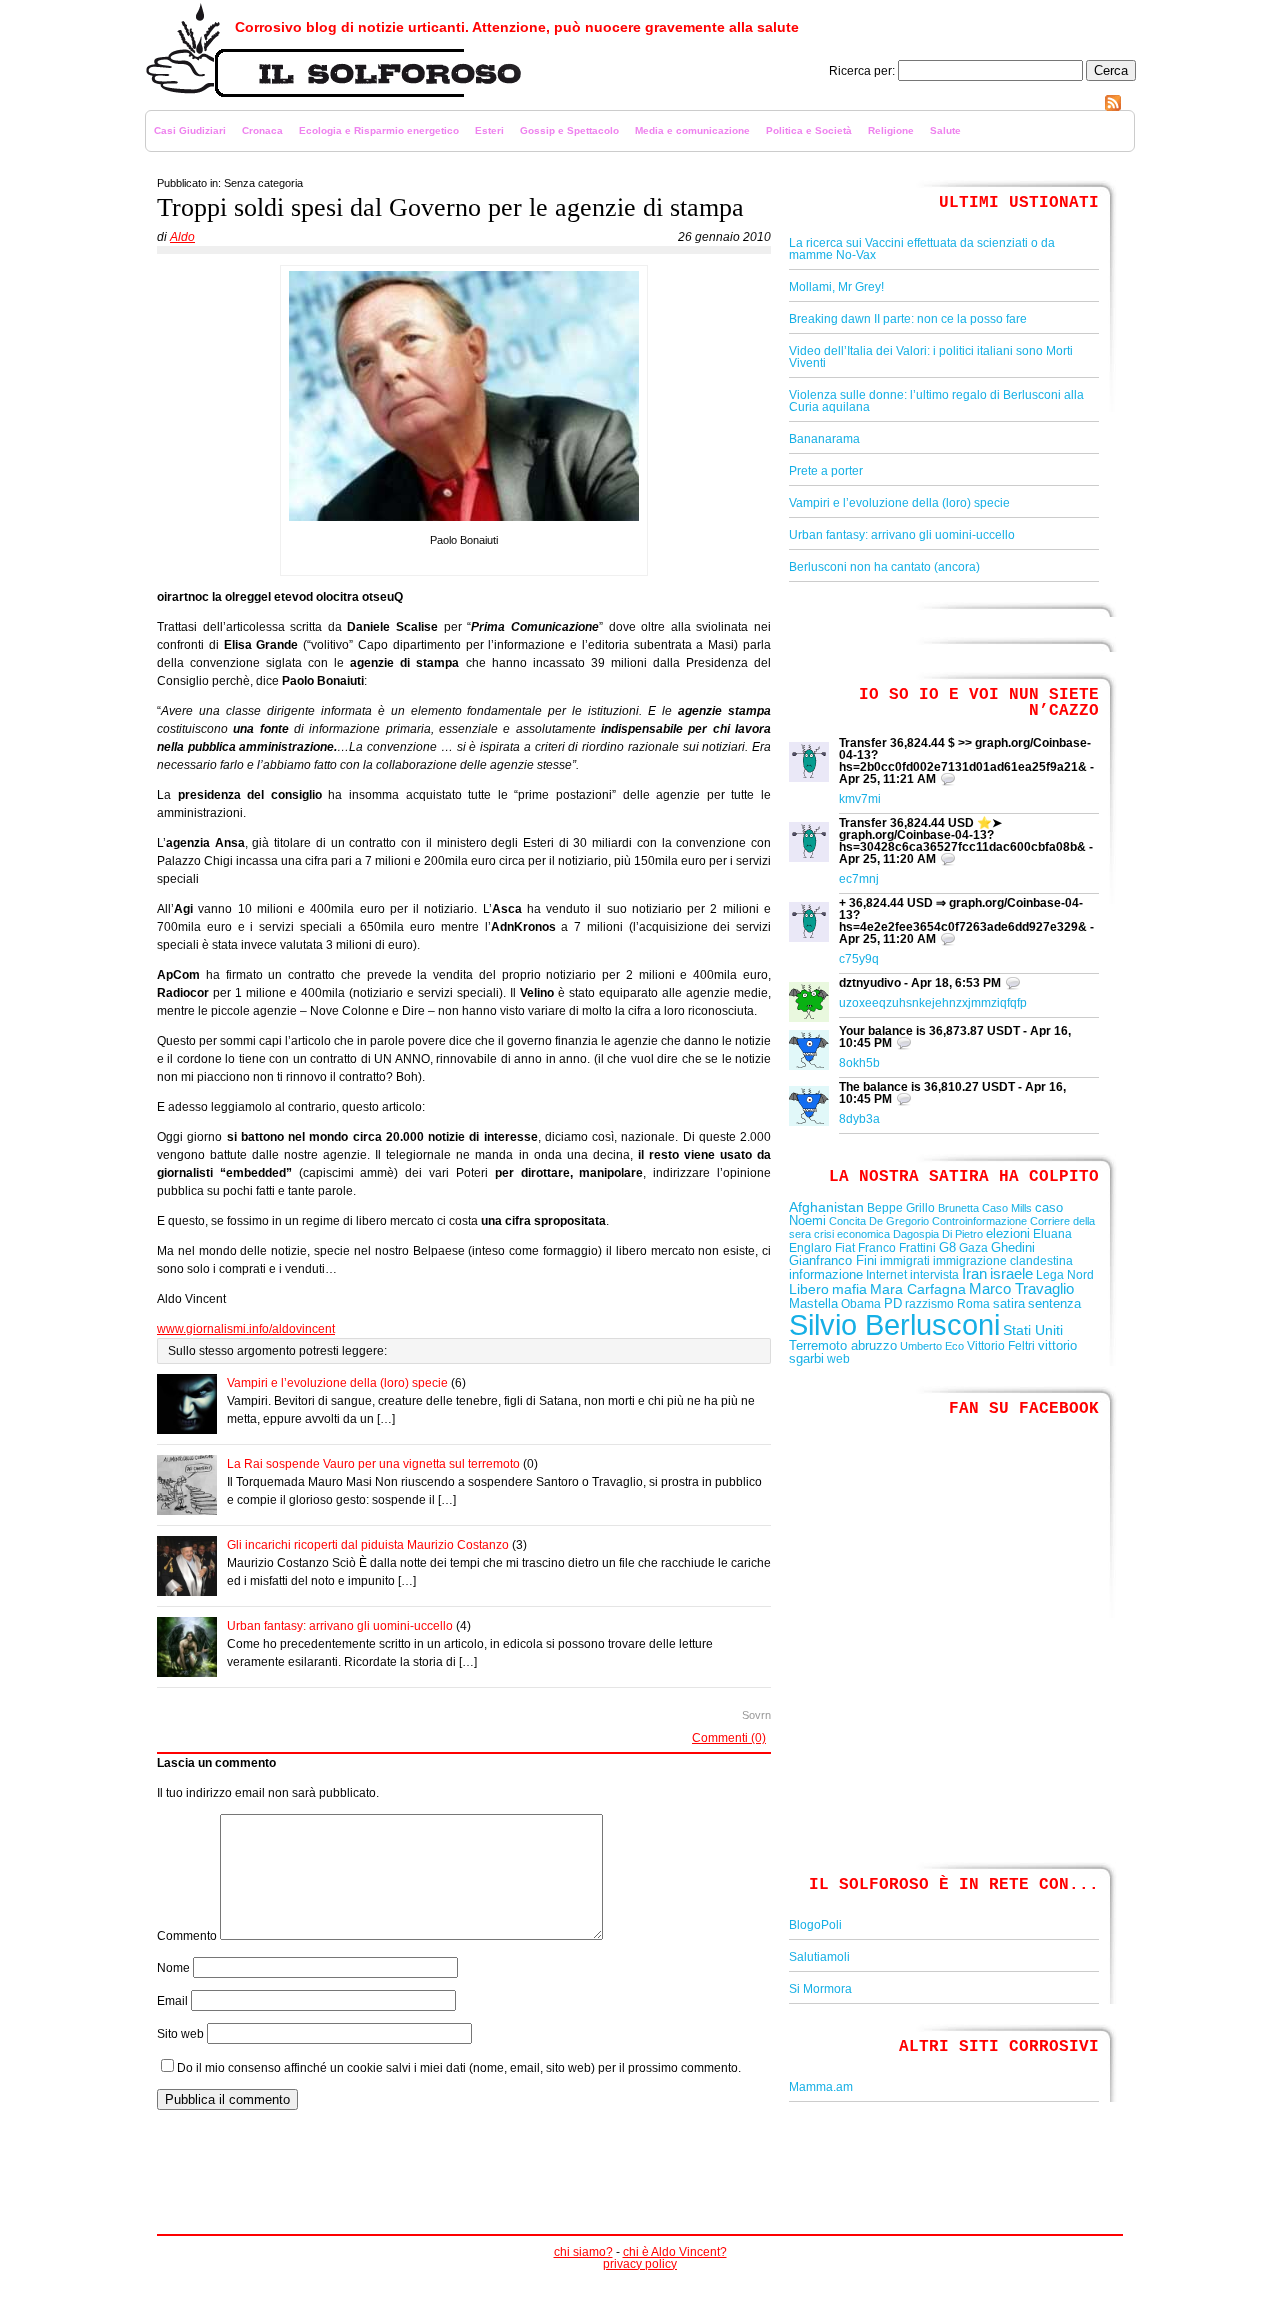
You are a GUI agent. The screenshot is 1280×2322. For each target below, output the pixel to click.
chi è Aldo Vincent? (675, 2252)
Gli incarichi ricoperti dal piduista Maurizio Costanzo (368, 1545)
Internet (886, 1275)
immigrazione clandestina (1003, 1261)
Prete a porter (826, 471)
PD (893, 1303)
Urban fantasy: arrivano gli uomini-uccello (340, 1626)
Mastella (813, 1303)
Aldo (182, 237)
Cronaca (262, 130)
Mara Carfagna (918, 1289)
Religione (891, 130)
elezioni (1008, 1233)
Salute (945, 130)
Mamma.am (821, 2087)
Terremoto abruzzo (843, 1345)
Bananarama (824, 439)
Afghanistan (826, 1207)
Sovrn (756, 1715)
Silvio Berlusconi (894, 1324)
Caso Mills (1007, 1208)
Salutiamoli (819, 1957)
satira (1009, 1303)
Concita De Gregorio (879, 1221)
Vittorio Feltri (1001, 1346)
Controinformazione (979, 1221)
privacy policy (640, 2264)
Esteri (489, 130)
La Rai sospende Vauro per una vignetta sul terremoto (373, 1464)
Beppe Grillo (901, 1208)
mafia (849, 1289)
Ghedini (1013, 1247)
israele (1011, 1274)
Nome (173, 1968)
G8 (947, 1247)
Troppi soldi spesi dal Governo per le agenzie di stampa (450, 207)
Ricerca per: (862, 71)
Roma (973, 1304)
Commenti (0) (729, 1738)
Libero (809, 1289)
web (838, 1359)
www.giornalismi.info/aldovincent (246, 1329)
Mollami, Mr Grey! (836, 287)
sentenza (1054, 1303)
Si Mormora (820, 1989)
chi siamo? (583, 2252)
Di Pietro (962, 1234)
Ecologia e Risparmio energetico (379, 130)
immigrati (905, 1261)
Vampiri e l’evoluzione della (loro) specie (337, 1383)
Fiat (845, 1248)
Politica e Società (809, 130)
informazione (826, 1274)
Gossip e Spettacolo (569, 130)
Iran (974, 1274)
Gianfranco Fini (833, 1260)
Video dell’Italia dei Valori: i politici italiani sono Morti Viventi (931, 357)
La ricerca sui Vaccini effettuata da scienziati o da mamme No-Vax (922, 249)
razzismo (929, 1304)
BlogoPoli (815, 1925)
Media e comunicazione (692, 130)
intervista (934, 1275)
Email (172, 2001)
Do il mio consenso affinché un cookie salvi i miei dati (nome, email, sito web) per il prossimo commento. (459, 2068)
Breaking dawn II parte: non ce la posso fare (908, 319)
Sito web (180, 2034)
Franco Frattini (897, 1248)
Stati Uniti (1033, 1330)
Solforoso (172, 105)
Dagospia (916, 1234)
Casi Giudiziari (190, 130)
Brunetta (958, 1208)
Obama (861, 1304)
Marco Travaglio (1021, 1289)
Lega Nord (1065, 1275)
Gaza (973, 1248)
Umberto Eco (932, 1346)
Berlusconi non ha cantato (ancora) (884, 567)
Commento (187, 1936)
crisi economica (852, 1234)
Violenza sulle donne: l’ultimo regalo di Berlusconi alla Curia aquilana (936, 401)
